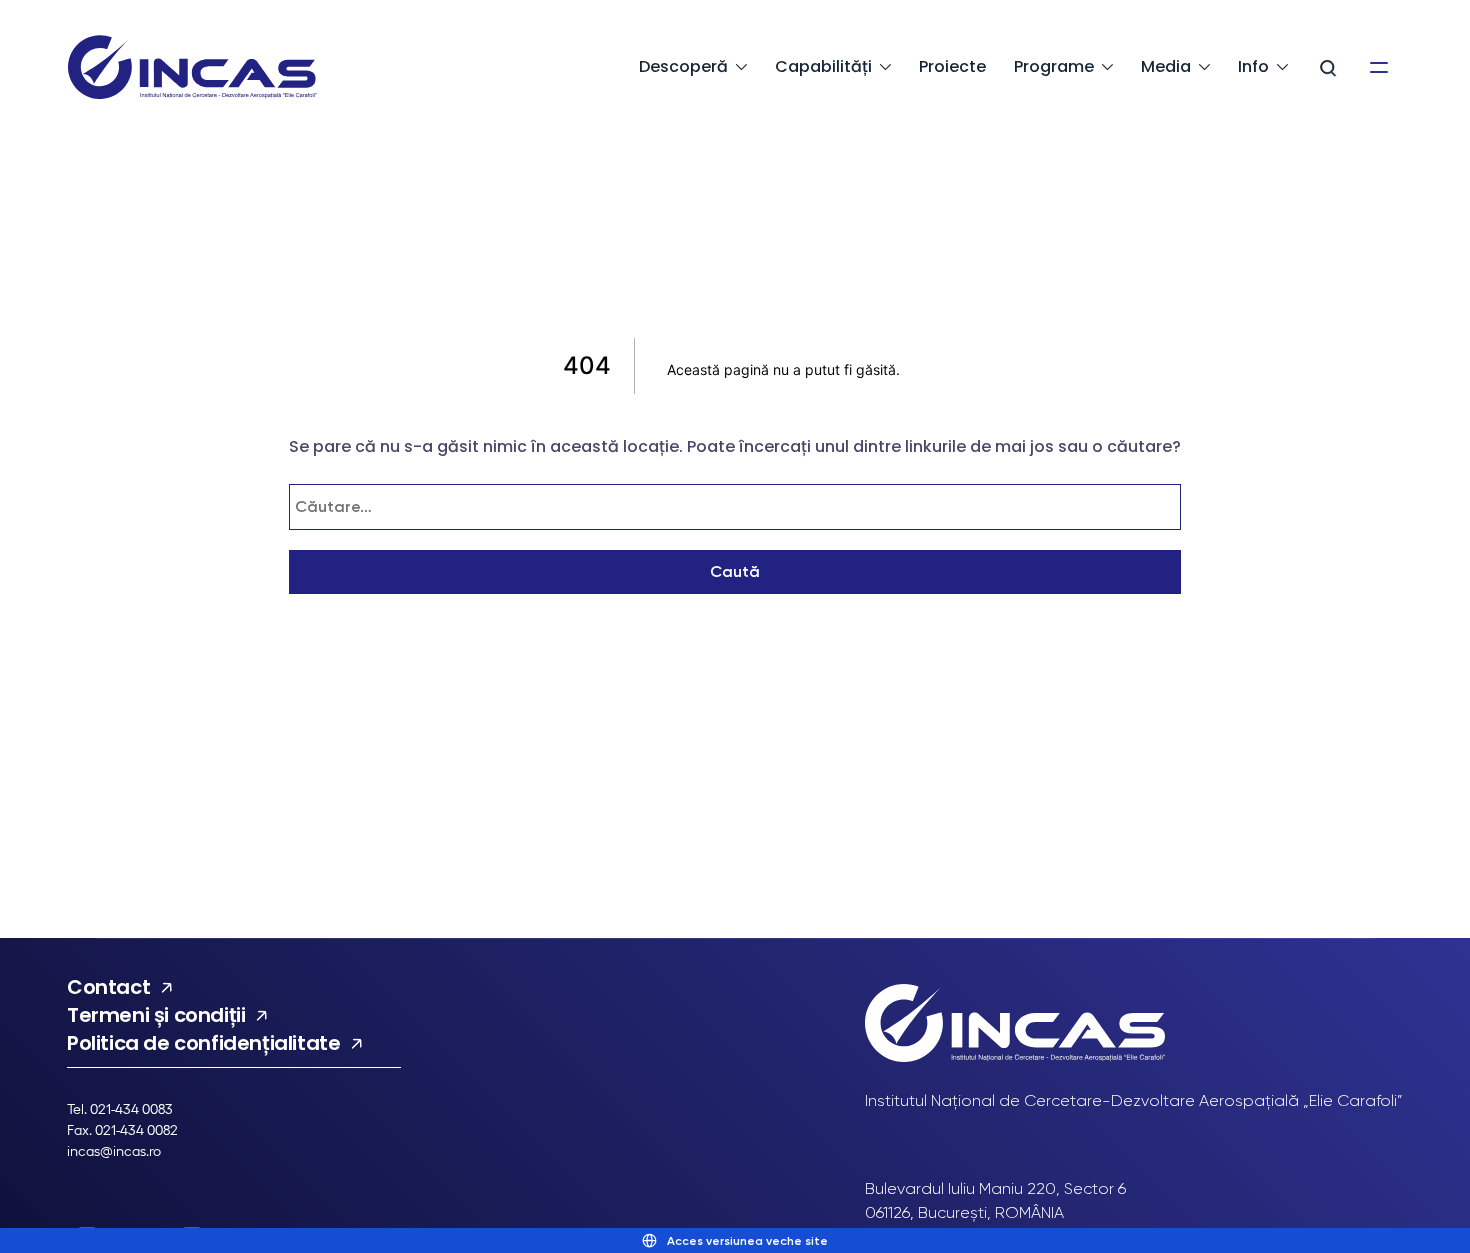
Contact (108, 987)
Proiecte (952, 66)
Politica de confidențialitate (203, 1043)
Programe (1054, 66)
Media (1166, 66)
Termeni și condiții (156, 1015)
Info (1253, 66)
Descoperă (683, 66)
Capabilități (823, 66)
